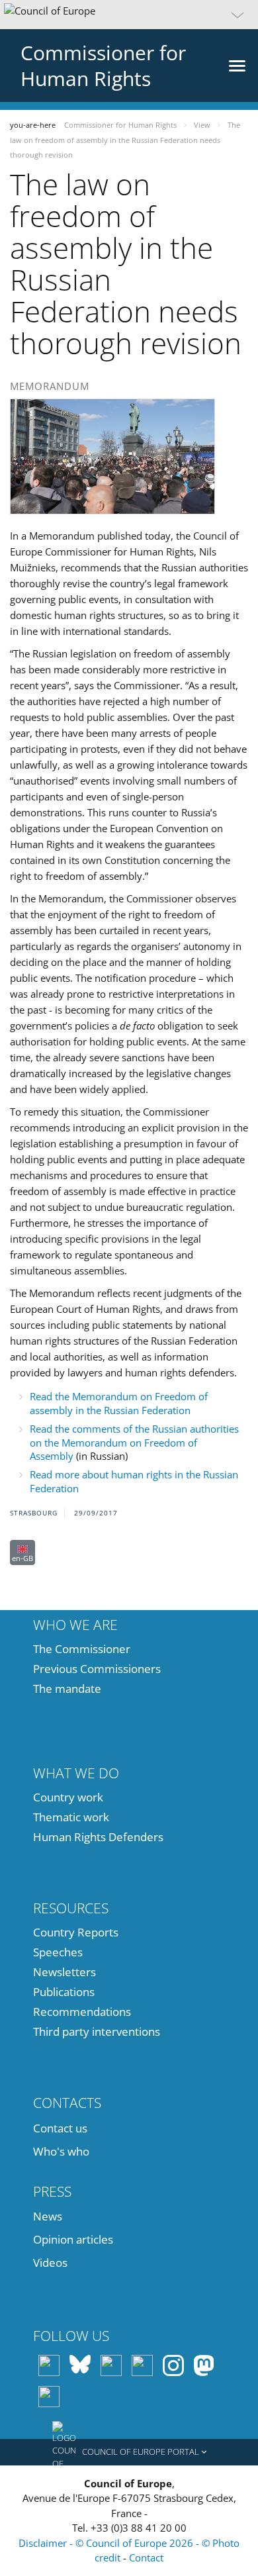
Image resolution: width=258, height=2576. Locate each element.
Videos (50, 2263)
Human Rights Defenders (98, 1837)
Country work (68, 1797)
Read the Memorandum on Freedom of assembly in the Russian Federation (119, 1403)
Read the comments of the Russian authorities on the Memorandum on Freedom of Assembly (134, 1442)
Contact (146, 2557)
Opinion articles (73, 2239)
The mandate (67, 1689)
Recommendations (82, 2012)
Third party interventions (97, 2031)
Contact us (60, 2128)
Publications (64, 1992)
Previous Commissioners (97, 1669)
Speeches (58, 1952)
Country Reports (76, 1932)
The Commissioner (82, 1649)
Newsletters (64, 1972)
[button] (129, 15)
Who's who (61, 2151)
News (48, 2216)
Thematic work (71, 1817)
